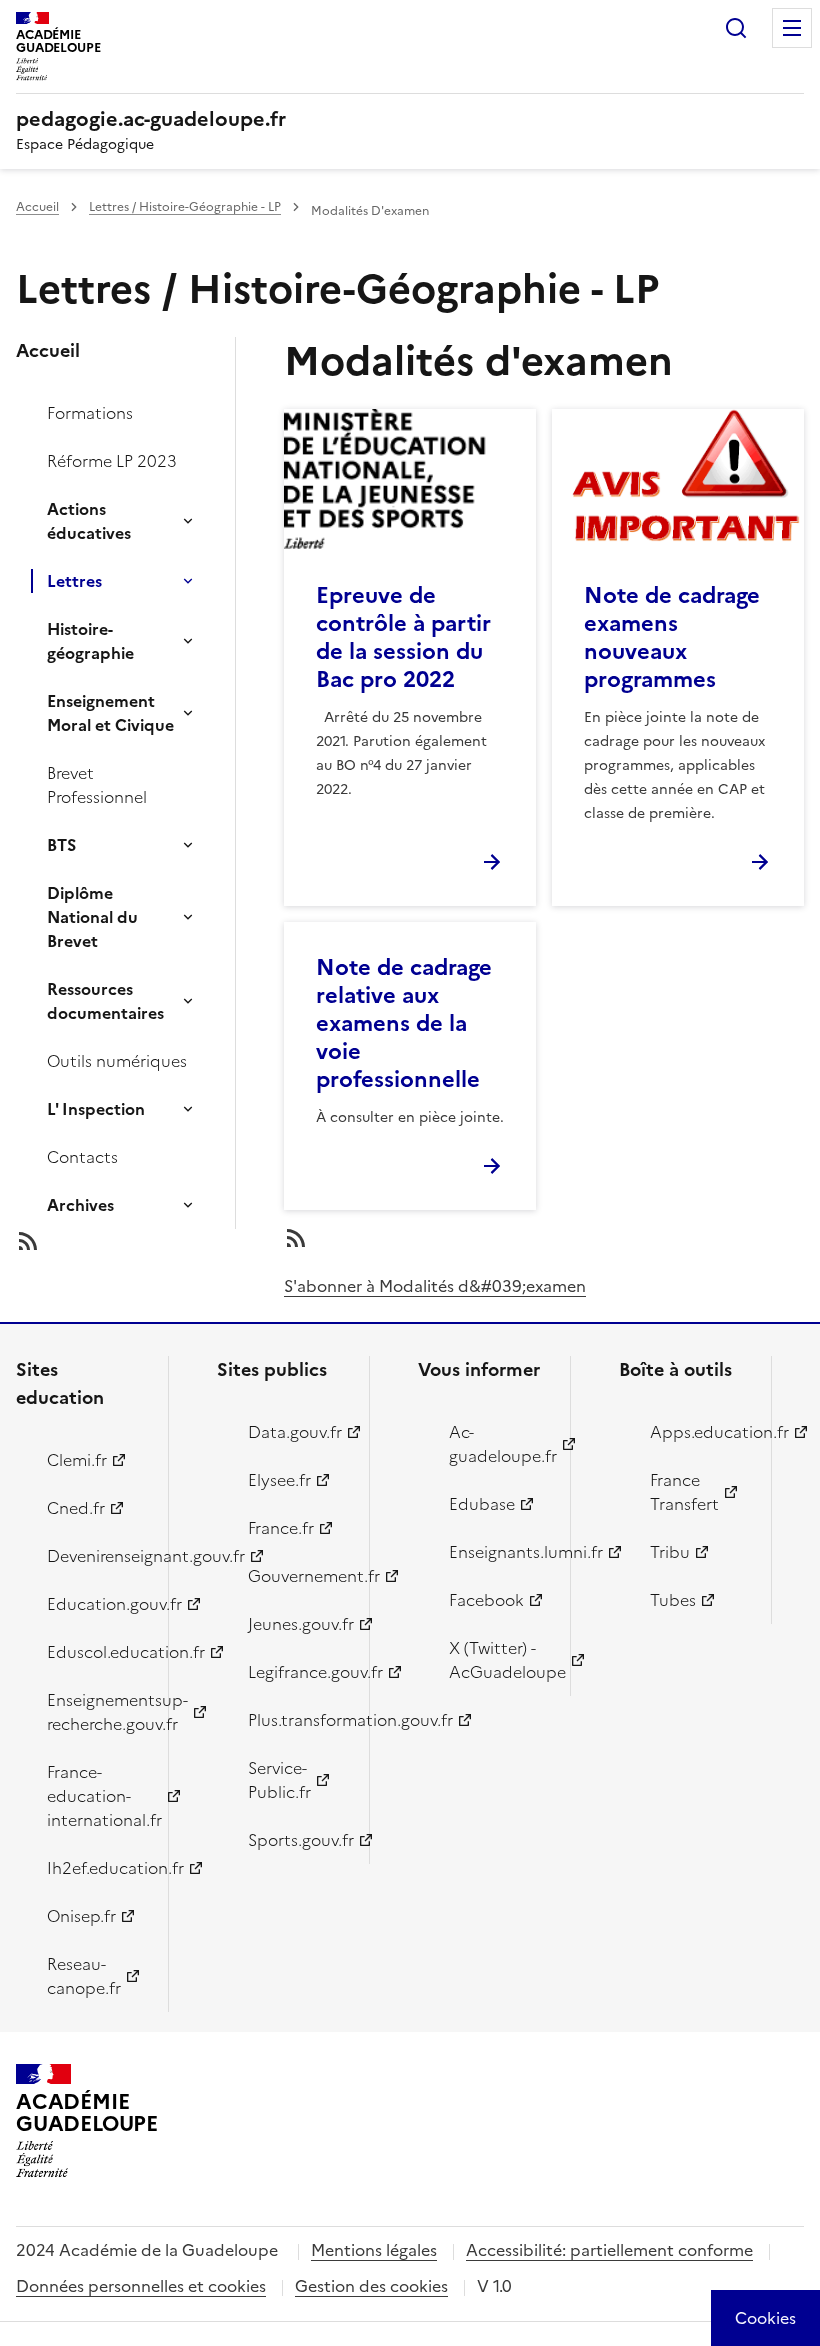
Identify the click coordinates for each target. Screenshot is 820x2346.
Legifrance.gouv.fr (297, 1672)
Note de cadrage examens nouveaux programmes (672, 637)
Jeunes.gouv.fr (297, 1624)
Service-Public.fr (279, 1780)
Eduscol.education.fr (96, 1652)
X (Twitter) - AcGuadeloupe (498, 1660)
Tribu (670, 1552)
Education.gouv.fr (96, 1604)
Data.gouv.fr (295, 1432)
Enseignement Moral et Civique (110, 713)
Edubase (482, 1504)
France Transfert (684, 1492)
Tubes (673, 1600)
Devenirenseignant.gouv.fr (96, 1556)
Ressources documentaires (105, 1001)
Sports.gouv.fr (297, 1840)
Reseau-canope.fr (84, 1976)
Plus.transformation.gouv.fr (297, 1720)
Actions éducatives (89, 521)
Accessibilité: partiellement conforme (609, 2250)
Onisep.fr (81, 1916)
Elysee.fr (279, 1480)
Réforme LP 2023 (112, 461)
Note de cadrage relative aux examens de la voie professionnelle (404, 1023)
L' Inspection (96, 1109)
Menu (792, 28)
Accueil (37, 207)
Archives (80, 1205)
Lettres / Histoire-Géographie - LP (185, 207)
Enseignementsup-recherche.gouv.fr (96, 1712)
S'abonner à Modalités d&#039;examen (435, 1286)
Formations (90, 413)
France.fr (281, 1528)
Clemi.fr (77, 1460)
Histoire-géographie (90, 641)
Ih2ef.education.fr (96, 1868)
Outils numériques (117, 1061)
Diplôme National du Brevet (92, 917)
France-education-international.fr (96, 1796)
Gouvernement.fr (297, 1576)
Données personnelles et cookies (141, 2286)
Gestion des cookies (371, 2286)
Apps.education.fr (699, 1432)
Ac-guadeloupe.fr (498, 1444)
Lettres (74, 581)
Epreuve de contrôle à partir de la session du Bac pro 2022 (403, 637)
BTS (61, 845)
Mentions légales (374, 2250)
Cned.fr (76, 1508)
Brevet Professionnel (97, 785)
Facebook (486, 1600)
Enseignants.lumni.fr (498, 1552)
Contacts (82, 1157)
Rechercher (736, 28)
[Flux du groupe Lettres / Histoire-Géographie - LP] (142, 1241)
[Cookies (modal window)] (765, 2318)
